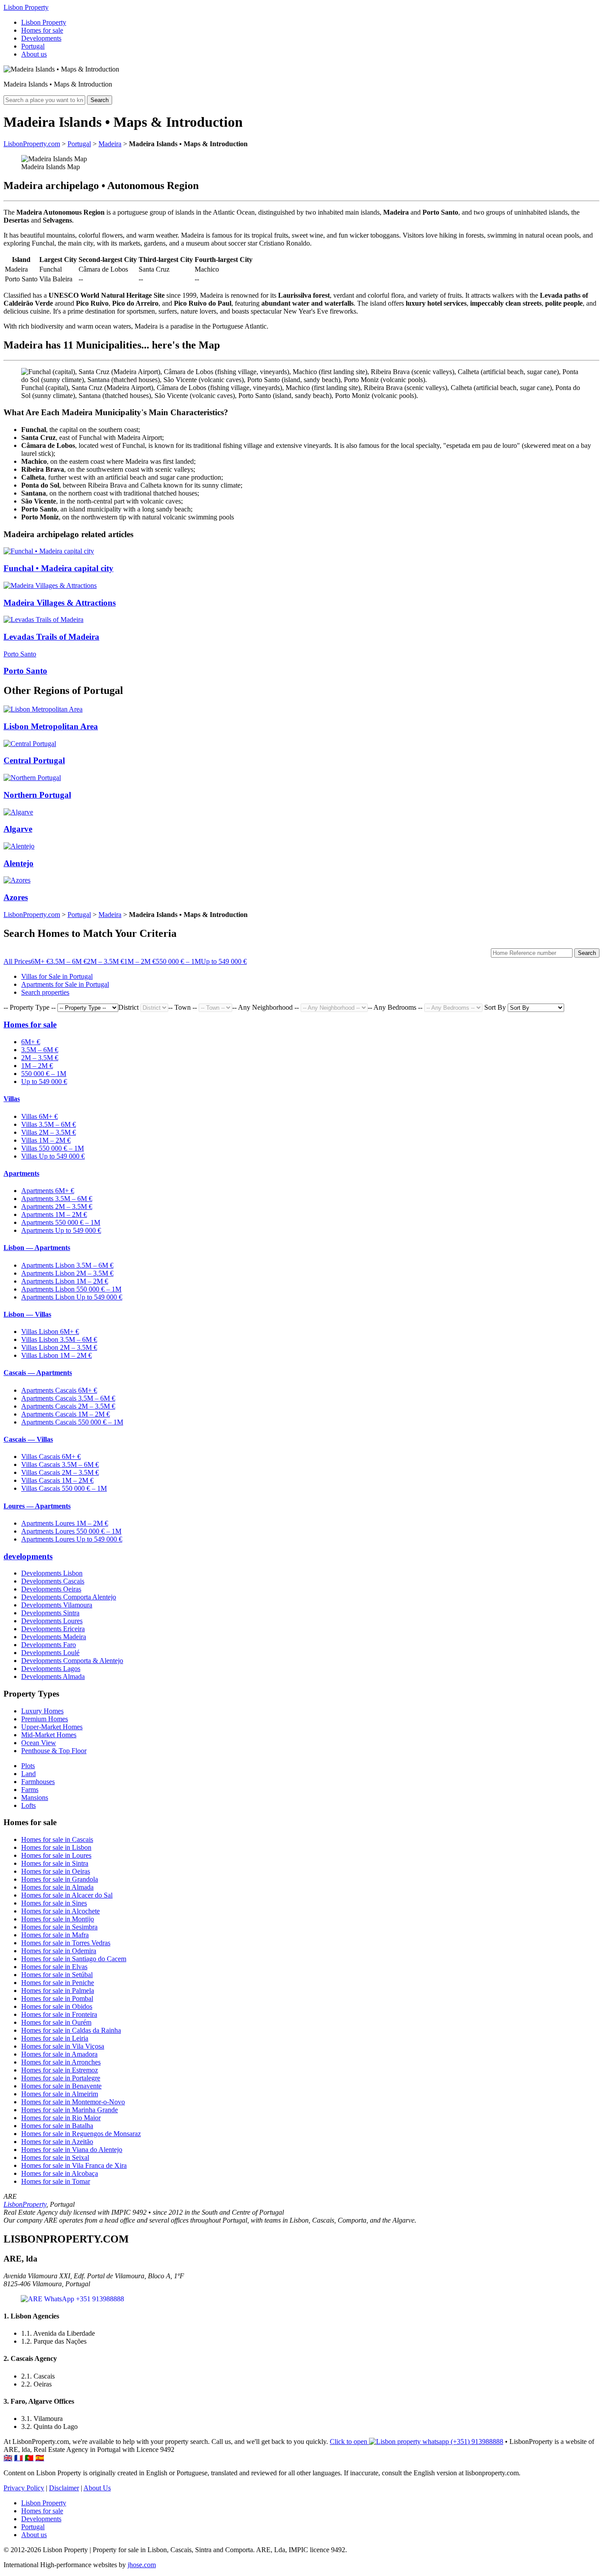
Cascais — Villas (28, 1439)
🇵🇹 (29, 2458)
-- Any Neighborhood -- (266, 1007)
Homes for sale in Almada (57, 1887)
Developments (41, 38)
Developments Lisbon (52, 1573)
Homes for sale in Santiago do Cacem (74, 1959)
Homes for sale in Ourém (56, 2022)
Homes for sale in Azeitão (57, 2142)
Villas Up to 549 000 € (53, 1156)
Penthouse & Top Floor (54, 1751)
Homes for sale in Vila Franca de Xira (74, 2165)
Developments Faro (49, 1645)
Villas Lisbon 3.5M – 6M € (59, 1339)
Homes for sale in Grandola (60, 1879)
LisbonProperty (25, 2204)
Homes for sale (42, 30)
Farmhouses (38, 1782)
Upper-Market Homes (52, 1727)
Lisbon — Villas (27, 1314)
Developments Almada (53, 1676)
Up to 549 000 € (224, 961)
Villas (12, 1099)
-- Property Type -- (30, 1007)
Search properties (45, 992)
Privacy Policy (24, 2488)
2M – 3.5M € (106, 961)
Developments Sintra (50, 1613)
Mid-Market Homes (49, 1735)
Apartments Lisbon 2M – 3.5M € (67, 1273)
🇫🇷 (19, 2458)
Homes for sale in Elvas (54, 1967)
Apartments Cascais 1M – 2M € (66, 1414)
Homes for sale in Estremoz (60, 2070)
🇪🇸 (40, 2458)
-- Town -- (183, 1007)
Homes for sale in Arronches (61, 2062)
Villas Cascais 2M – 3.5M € (60, 1472)
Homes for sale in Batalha (57, 2126)
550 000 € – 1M (178, 961)
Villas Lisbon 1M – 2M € (57, 1355)
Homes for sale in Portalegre (61, 2078)
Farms (30, 1790)
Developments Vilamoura (57, 1605)
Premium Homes (45, 1719)
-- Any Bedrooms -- (395, 1007)
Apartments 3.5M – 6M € (57, 1199)
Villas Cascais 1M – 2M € (57, 1480)
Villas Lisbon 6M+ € (50, 1332)
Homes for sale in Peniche (58, 1983)
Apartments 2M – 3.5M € (57, 1207)
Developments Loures (52, 1621)
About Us (97, 2488)
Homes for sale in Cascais (57, 1839)
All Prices (17, 961)
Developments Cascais (53, 1581)
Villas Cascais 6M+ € (51, 1457)
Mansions (35, 1798)
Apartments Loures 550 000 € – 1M (71, 1531)
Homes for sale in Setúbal (57, 1975)
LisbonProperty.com (32, 144)
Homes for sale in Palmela (58, 1991)
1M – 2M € (140, 961)
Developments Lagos (51, 1669)
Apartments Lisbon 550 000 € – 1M (71, 1289)
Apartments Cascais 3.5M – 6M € (68, 1398)
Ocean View (39, 1743)
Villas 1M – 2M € (46, 1140)
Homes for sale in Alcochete (60, 1911)
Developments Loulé (50, 1653)
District (128, 1007)
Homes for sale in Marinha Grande (70, 2110)
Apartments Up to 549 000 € (61, 1230)
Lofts (28, 1805)
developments (28, 1556)
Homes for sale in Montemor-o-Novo (73, 2102)
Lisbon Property (26, 7)
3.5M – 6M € (68, 961)
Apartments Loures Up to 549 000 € (72, 1539)
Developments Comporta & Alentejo (72, 1661)
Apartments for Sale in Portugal (65, 984)
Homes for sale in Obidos (57, 2006)
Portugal (33, 46)
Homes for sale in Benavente (61, 2086)
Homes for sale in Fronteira (59, 2014)
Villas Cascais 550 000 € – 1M (64, 1488)
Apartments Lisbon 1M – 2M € (65, 1281)
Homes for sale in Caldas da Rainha (71, 2030)
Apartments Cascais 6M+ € (59, 1390)
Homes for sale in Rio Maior (61, 2118)
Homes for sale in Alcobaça (60, 2173)
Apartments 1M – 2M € (54, 1214)
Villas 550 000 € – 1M (53, 1148)
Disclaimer (64, 2488)
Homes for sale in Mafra (55, 1935)
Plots (28, 1766)
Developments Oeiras (51, 1589)
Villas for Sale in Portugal (57, 976)
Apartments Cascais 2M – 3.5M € (68, 1406)
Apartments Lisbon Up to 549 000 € (72, 1297)
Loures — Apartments (37, 1506)
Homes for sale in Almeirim (60, 2094)
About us (34, 54)
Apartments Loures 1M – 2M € (65, 1523)
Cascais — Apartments (38, 1373)
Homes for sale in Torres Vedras (66, 1943)
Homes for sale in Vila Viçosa (63, 2046)
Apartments (21, 1173)
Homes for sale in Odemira (59, 1951)
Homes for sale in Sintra (55, 1863)
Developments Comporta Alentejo (69, 1597)
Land (28, 1774)
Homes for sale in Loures (56, 1855)
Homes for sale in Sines (54, 1903)
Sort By (495, 1007)
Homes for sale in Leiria (55, 2038)
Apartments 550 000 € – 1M (61, 1222)
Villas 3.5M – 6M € (49, 1124)
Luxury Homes (42, 1711)
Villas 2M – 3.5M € (49, 1132)
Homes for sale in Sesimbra (59, 1927)
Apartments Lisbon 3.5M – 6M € (67, 1265)
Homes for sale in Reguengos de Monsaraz (81, 2134)
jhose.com (142, 2565)
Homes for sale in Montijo (58, 1919)
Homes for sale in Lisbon (56, 1847)
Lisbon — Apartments (37, 1248)
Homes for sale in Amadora (59, 2054)
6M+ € (40, 961)
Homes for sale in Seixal (55, 2157)
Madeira (110, 144)
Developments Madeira (54, 1637)
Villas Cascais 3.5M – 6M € (60, 1464)
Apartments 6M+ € (48, 1191)
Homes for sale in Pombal (57, 1998)
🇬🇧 (8, 2458)
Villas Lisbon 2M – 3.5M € (59, 1347)
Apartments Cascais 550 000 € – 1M (72, 1422)
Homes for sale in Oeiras (56, 1871)
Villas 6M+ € (40, 1116)
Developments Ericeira (53, 1629)
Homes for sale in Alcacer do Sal (67, 1895)
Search (100, 100)
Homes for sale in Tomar (56, 2181)
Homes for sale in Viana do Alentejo (72, 2150)
